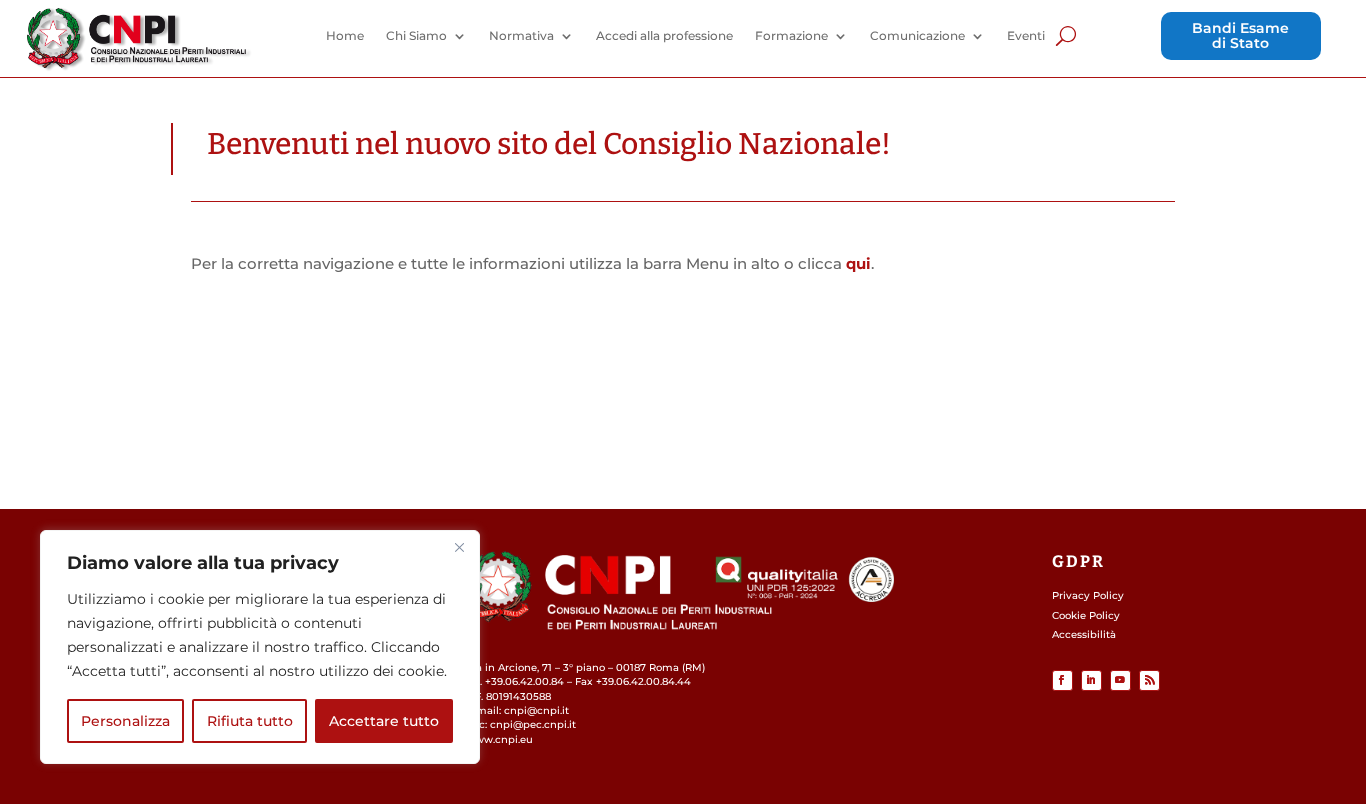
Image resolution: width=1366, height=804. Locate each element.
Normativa (521, 36)
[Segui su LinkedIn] (1091, 680)
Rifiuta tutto (250, 721)
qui (858, 263)
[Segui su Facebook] (1062, 680)
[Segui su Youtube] (1120, 680)
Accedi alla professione (664, 36)
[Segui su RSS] (1149, 680)
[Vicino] (459, 547)
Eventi (1026, 36)
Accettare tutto (384, 721)
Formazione (791, 36)
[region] (260, 647)
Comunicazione (917, 36)
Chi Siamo (416, 36)
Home (345, 36)
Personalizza (125, 721)
